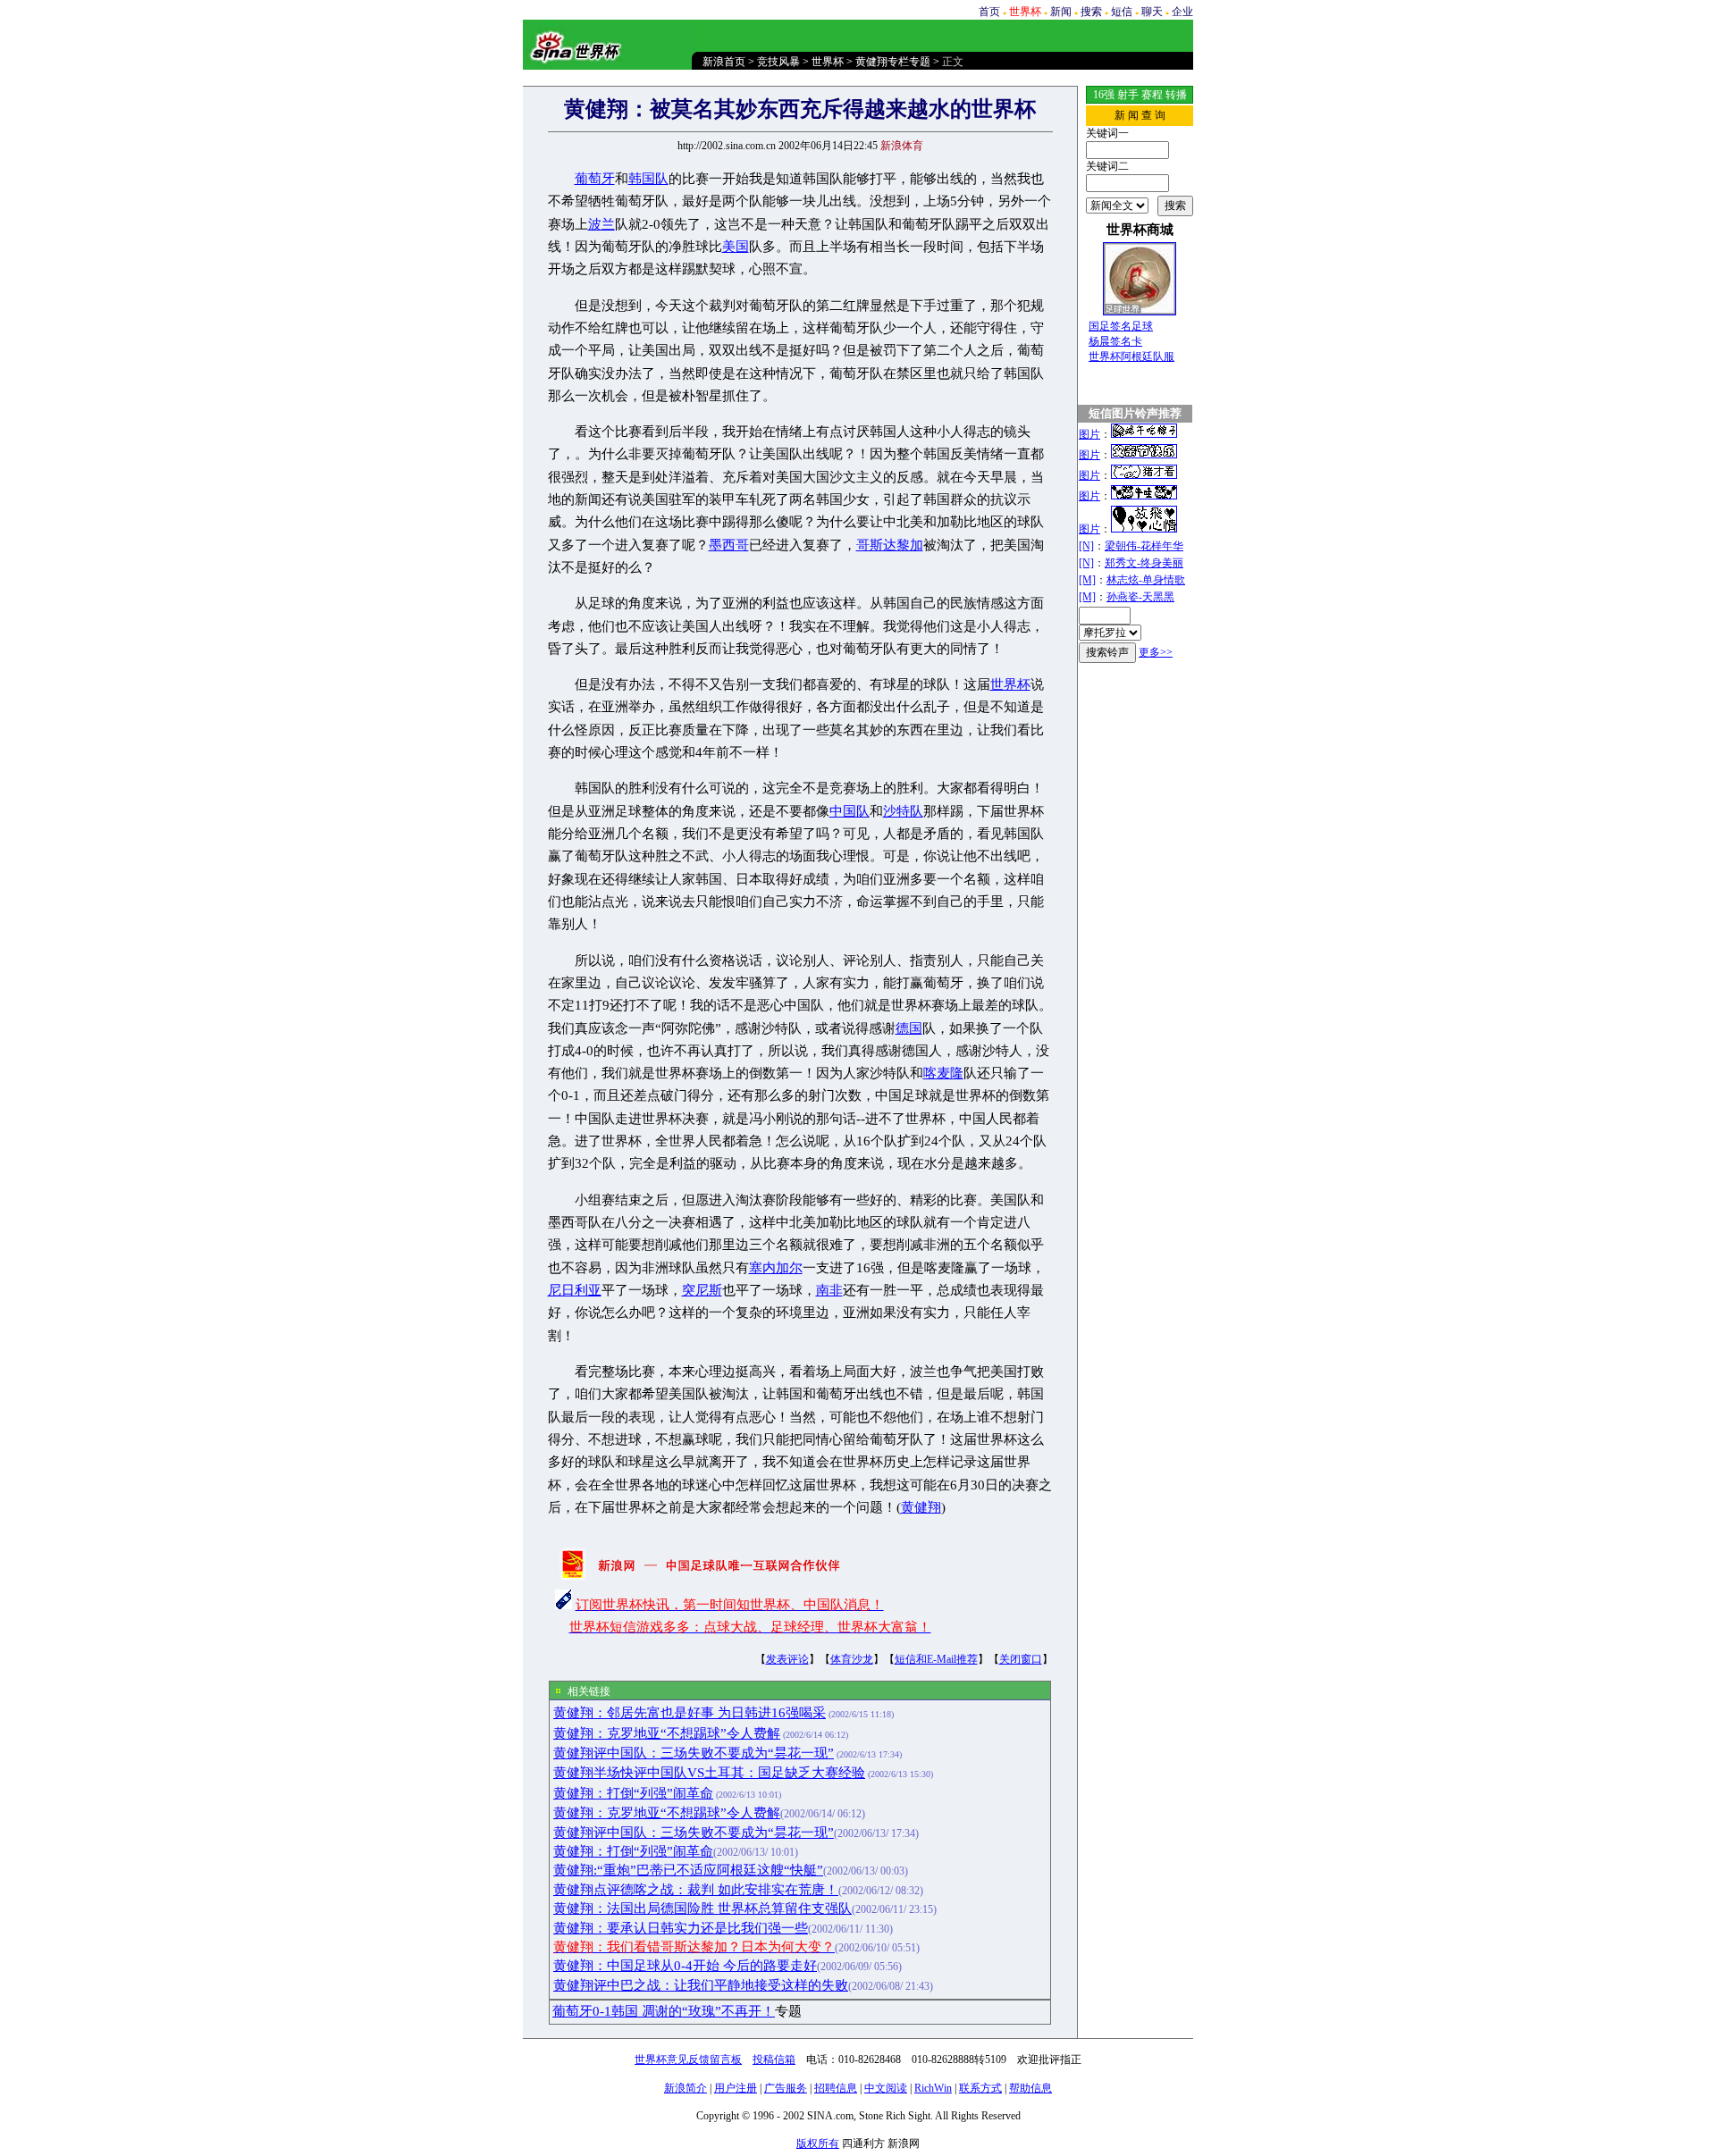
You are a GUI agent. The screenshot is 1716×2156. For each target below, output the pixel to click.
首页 (989, 12)
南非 (829, 1290)
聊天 (1152, 12)
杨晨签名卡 (1115, 341)
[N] (1086, 546)
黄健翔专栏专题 (893, 62)
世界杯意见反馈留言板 (688, 2060)
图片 (1089, 434)
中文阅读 (886, 2088)
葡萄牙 (595, 179)
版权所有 (818, 2143)
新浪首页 (724, 62)
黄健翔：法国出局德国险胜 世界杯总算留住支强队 (702, 1909)
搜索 (1091, 12)
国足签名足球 (1121, 326)
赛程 (1152, 95)
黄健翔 (921, 1507)
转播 (1176, 95)
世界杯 (828, 62)
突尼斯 (702, 1290)
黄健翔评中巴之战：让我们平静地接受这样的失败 (701, 1985)
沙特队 (903, 811)
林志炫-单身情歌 (1146, 580)
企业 (1182, 12)
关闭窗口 (1021, 1659)
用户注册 (736, 2088)
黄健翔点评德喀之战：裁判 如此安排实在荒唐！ (696, 1890)
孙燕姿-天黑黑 (1140, 597)
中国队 (850, 811)
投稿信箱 (774, 2060)
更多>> (1156, 652)
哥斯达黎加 (890, 545)
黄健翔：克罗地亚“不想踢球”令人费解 (667, 1733)
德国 (909, 1028)
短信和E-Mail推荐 (936, 1659)
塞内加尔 (776, 1268)
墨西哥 (729, 545)
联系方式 (980, 2088)
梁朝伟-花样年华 (1144, 546)
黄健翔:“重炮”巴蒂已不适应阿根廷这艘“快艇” (688, 1870)
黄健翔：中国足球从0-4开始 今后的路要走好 (685, 1966)
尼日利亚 (575, 1290)
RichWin (933, 2088)
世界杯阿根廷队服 (1131, 357)
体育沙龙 (852, 1659)
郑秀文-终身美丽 (1144, 563)
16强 (1104, 95)
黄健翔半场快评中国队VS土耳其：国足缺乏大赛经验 (709, 1773)
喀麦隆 (943, 1073)
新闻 (1061, 12)
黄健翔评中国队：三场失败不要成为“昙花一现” (694, 1753)
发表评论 (787, 1659)
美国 (736, 247)
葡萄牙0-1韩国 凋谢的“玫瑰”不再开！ (664, 2011)
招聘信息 (836, 2088)
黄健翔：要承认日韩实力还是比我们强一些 (681, 1928)
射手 (1128, 95)
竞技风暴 (778, 62)
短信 (1122, 12)
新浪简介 (686, 2088)
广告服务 (786, 2088)
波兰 (601, 224)
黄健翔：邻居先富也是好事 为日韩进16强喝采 (690, 1713)
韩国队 (648, 179)
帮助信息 (1030, 2088)
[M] (1087, 580)
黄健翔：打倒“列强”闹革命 (633, 1793)
